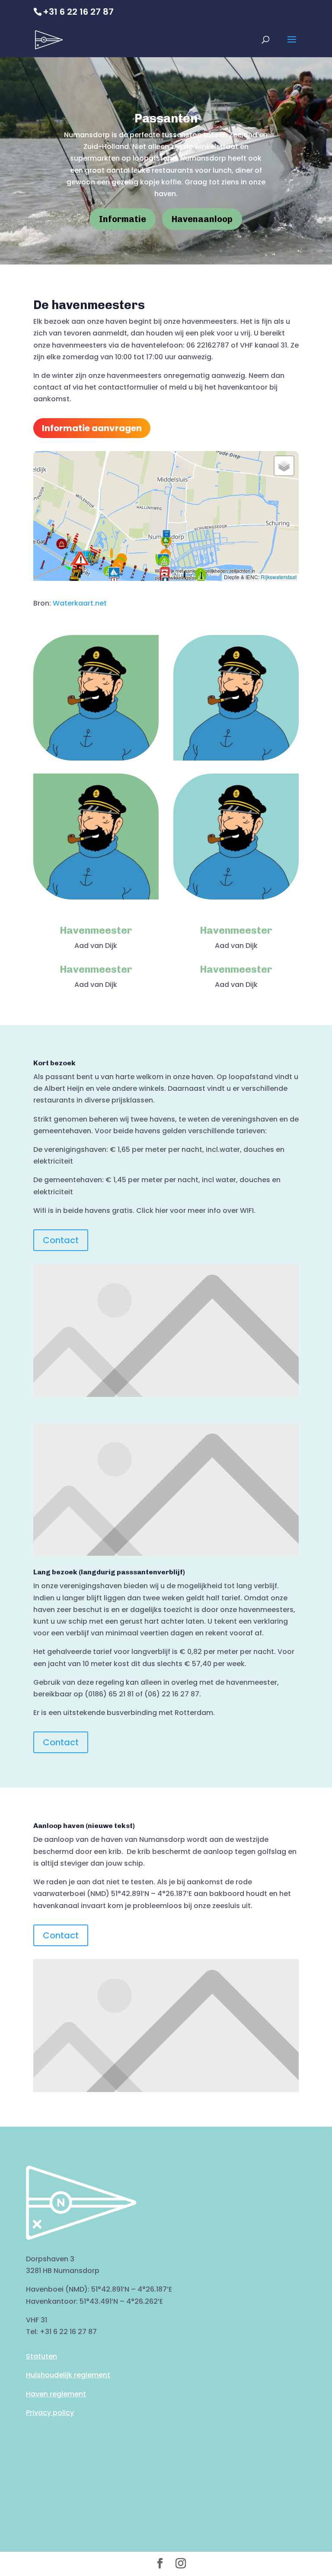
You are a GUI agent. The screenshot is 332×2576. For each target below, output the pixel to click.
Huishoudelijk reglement (68, 2375)
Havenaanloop (202, 219)
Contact (61, 1240)
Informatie (123, 219)
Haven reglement (56, 2394)
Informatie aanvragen (92, 428)
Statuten (41, 2356)
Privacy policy (50, 2413)
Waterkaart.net (80, 603)
